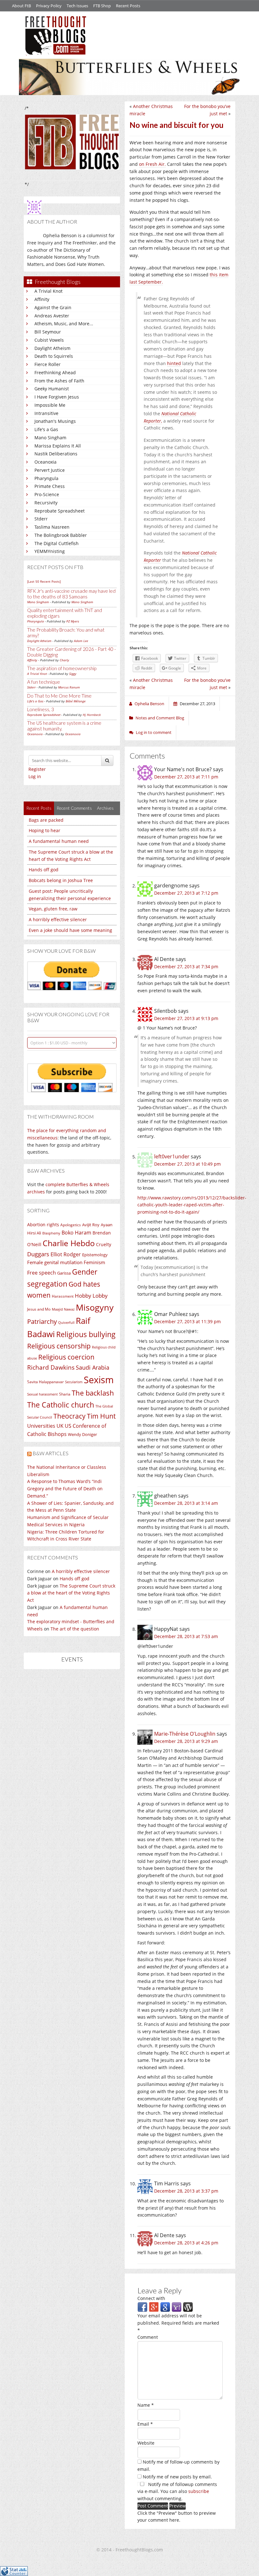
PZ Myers (73, 621)
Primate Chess (50, 486)
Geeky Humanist (52, 389)
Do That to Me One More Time (59, 696)
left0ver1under (172, 1156)
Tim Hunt (101, 1416)
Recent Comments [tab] (74, 808)
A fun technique (44, 682)
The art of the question (75, 1629)
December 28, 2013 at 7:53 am (186, 1636)
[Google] (165, 2307)
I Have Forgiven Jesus (57, 397)
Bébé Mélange (76, 701)
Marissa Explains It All (58, 446)
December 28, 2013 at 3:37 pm (186, 2191)
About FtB (21, 6)
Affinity (42, 299)
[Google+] (154, 2307)
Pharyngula (46, 478)
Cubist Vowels (49, 340)
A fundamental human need (59, 841)
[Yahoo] (177, 2307)
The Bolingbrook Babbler (61, 535)
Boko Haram (76, 1233)
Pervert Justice (50, 470)
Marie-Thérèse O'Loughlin (185, 1734)
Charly (64, 660)
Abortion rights (43, 1225)
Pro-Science (47, 494)
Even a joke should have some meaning (70, 930)
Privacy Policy (49, 6)
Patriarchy (42, 1321)
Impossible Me (50, 405)
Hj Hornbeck (92, 715)
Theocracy (69, 1416)
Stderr (41, 519)
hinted (174, 363)
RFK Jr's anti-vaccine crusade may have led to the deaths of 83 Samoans (71, 594)
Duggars (38, 1254)
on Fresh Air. (152, 164)
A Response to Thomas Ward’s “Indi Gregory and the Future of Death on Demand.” (65, 1489)
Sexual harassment (42, 1394)
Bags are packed (46, 820)
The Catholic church (61, 1405)
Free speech (42, 1273)
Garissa (64, 1273)
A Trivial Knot (48, 291)
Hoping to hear (45, 830)
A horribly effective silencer (58, 919)
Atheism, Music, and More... (64, 324)
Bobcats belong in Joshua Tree (61, 880)
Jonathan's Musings (55, 421)
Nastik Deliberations (56, 454)
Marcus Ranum (69, 687)
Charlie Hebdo (69, 1243)
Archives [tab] (105, 808)
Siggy (73, 674)
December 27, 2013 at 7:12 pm (186, 893)
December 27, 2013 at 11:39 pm (187, 1321)
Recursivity (46, 503)
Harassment (63, 1296)
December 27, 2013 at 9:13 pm (186, 1018)
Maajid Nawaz (63, 1309)
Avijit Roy (91, 1225)
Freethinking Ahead (55, 372)
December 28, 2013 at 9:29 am (186, 1741)
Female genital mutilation (55, 1262)
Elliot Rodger (66, 1254)
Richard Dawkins (51, 1367)
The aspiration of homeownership (62, 668)
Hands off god (44, 870)
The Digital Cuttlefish (57, 543)
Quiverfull (66, 1322)
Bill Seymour (48, 332)
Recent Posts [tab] (39, 808)
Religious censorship (59, 1346)
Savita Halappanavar (45, 1382)
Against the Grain (53, 307)
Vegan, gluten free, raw (53, 909)
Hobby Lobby (91, 1296)
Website (146, 2443)
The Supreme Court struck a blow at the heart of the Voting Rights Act (71, 1593)
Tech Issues (77, 6)
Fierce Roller (48, 364)
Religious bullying (86, 1334)
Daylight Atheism (52, 348)
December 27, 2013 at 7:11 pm (186, 777)
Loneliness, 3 (41, 709)
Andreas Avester (52, 316)
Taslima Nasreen (52, 527)
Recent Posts (128, 6)
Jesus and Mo (39, 1309)
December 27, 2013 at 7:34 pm (186, 967)
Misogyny (95, 1307)
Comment (148, 2337)
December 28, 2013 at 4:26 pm (186, 2243)
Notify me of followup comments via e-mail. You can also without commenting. (177, 2492)
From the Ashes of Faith (59, 381)
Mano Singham (50, 438)
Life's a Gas (46, 429)
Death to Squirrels (54, 356)
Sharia (65, 1394)
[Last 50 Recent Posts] (44, 581)
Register (37, 769)
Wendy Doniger (82, 1435)
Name (146, 2405)
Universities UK (45, 1426)
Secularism (74, 1382)
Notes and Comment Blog (160, 718)
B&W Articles (51, 1453)
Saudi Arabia (93, 1367)
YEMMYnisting (50, 551)
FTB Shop (102, 6)
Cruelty (104, 1244)
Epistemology (95, 1255)
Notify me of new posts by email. (177, 2477)
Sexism (99, 1380)
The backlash (93, 1393)
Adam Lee (81, 641)
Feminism (94, 1262)
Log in (35, 776)
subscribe (199, 2491)
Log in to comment (154, 732)
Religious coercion (66, 1357)
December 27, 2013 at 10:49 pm (187, 1164)
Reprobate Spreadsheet (60, 511)
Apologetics (71, 1225)
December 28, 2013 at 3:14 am (186, 1503)
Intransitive (46, 413)
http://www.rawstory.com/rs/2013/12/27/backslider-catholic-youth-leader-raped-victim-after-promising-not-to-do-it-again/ (192, 1205)
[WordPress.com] (188, 2307)
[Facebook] (142, 2307)
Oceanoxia (45, 462)
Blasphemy (51, 1233)
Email (145, 2424)
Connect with (151, 2298)
